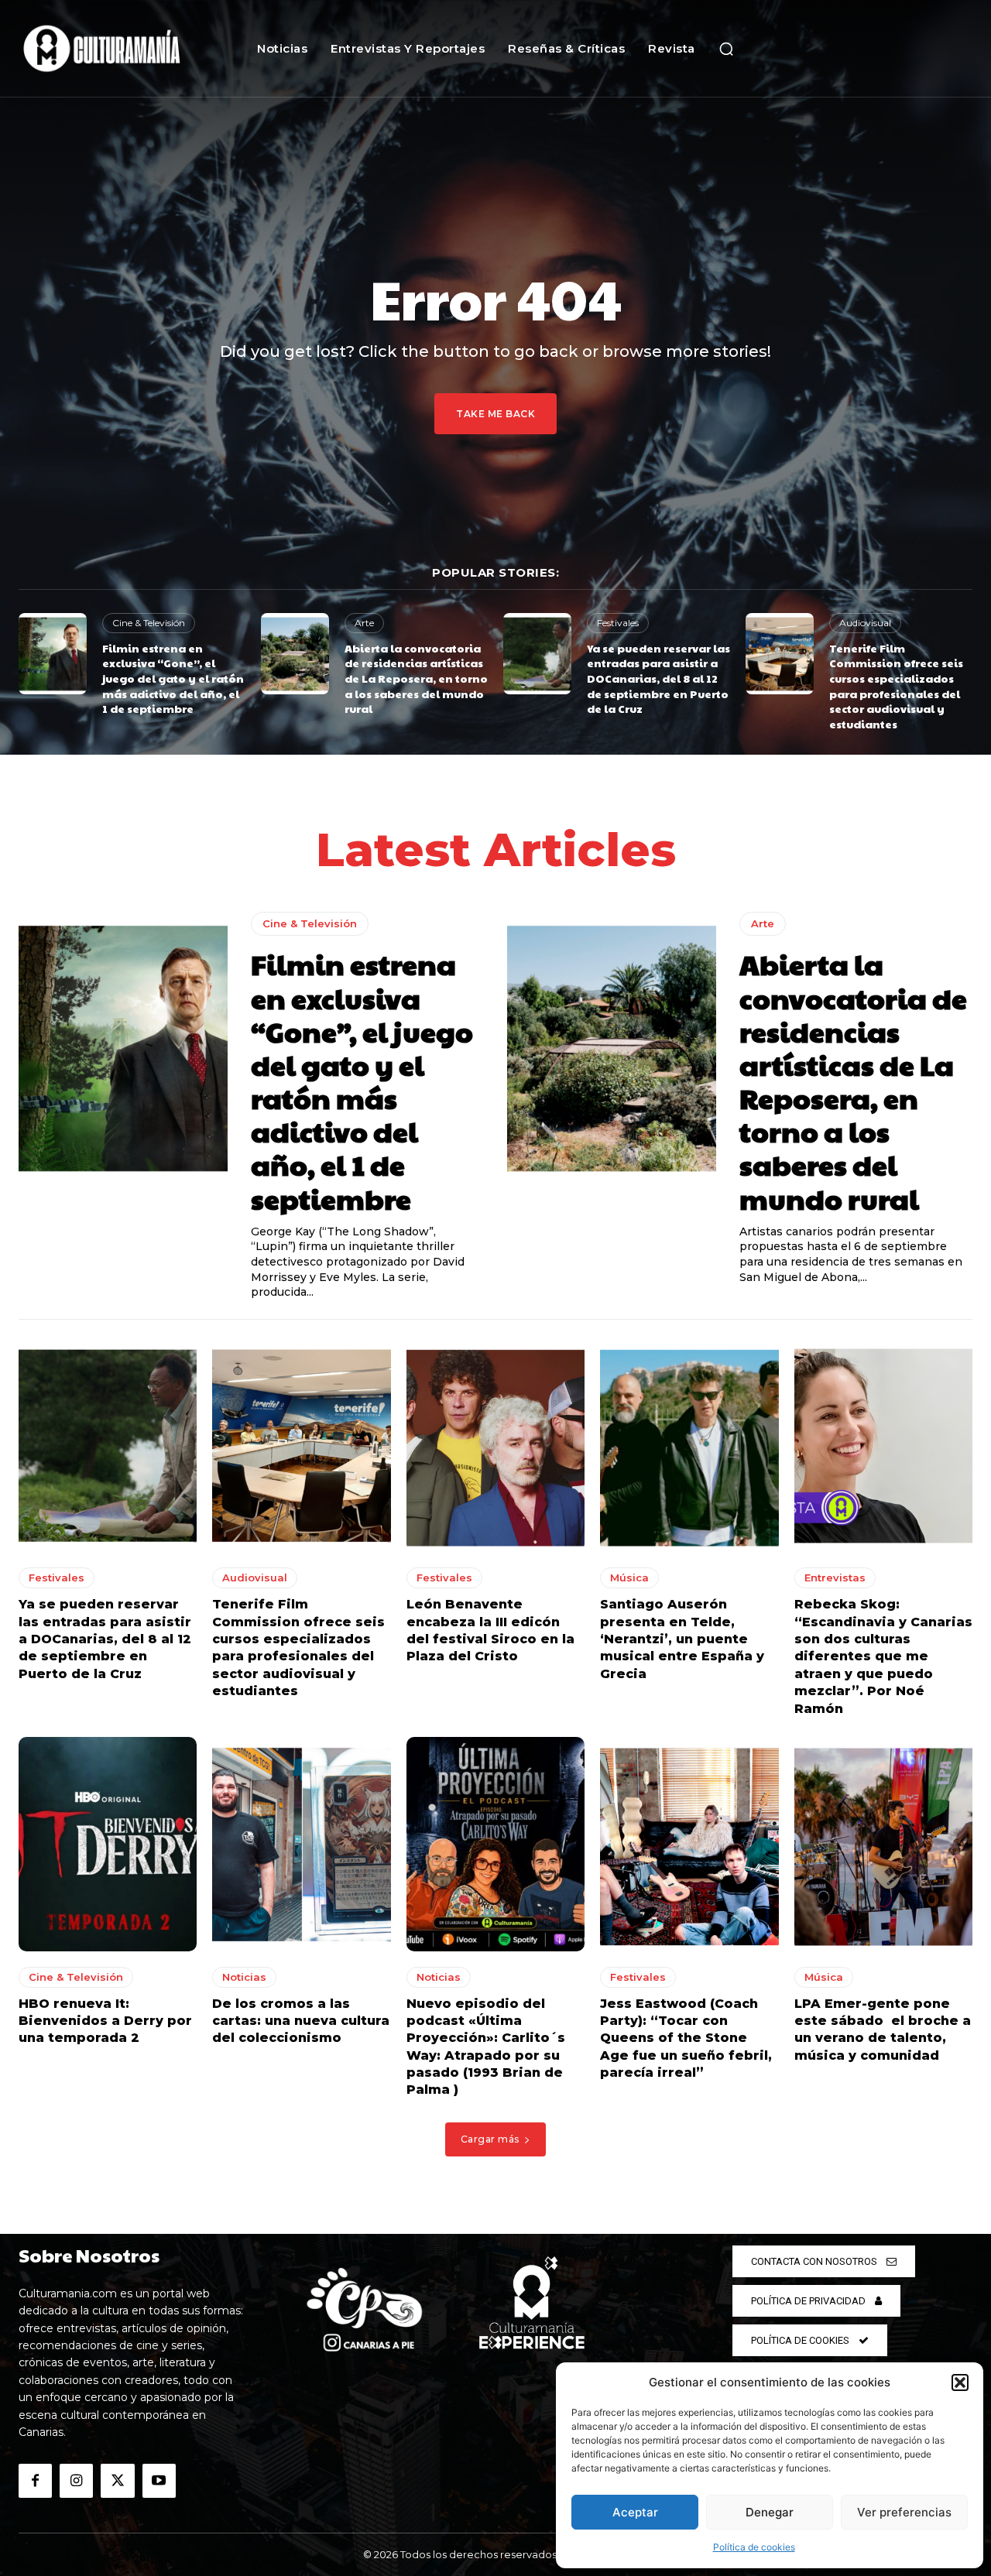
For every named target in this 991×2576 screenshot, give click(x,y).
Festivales (618, 623)
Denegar (770, 2512)
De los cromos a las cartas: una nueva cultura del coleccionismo (301, 2021)
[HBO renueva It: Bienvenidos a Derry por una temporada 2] (108, 1844)
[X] (117, 2480)
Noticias (244, 1977)
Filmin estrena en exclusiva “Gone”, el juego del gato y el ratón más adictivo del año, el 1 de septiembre (173, 678)
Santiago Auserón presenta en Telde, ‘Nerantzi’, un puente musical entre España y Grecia (682, 1639)
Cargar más (490, 2139)
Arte (364, 623)
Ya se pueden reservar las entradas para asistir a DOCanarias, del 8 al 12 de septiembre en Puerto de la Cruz (658, 678)
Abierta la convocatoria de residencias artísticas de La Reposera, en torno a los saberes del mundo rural (416, 678)
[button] (960, 2382)
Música (629, 1577)
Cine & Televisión (149, 623)
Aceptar (635, 2512)
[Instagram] (76, 2480)
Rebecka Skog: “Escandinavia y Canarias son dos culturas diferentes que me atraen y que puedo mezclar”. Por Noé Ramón (883, 1656)
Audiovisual (865, 623)
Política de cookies (754, 2547)
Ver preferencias (904, 2512)
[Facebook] (35, 2480)
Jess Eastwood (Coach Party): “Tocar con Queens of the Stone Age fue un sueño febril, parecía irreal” (686, 2038)
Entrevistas (835, 1577)
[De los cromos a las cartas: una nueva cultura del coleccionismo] (301, 1844)
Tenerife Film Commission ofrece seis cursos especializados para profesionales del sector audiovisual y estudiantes (896, 686)
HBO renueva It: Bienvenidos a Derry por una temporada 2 (105, 2021)
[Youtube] (159, 2480)
